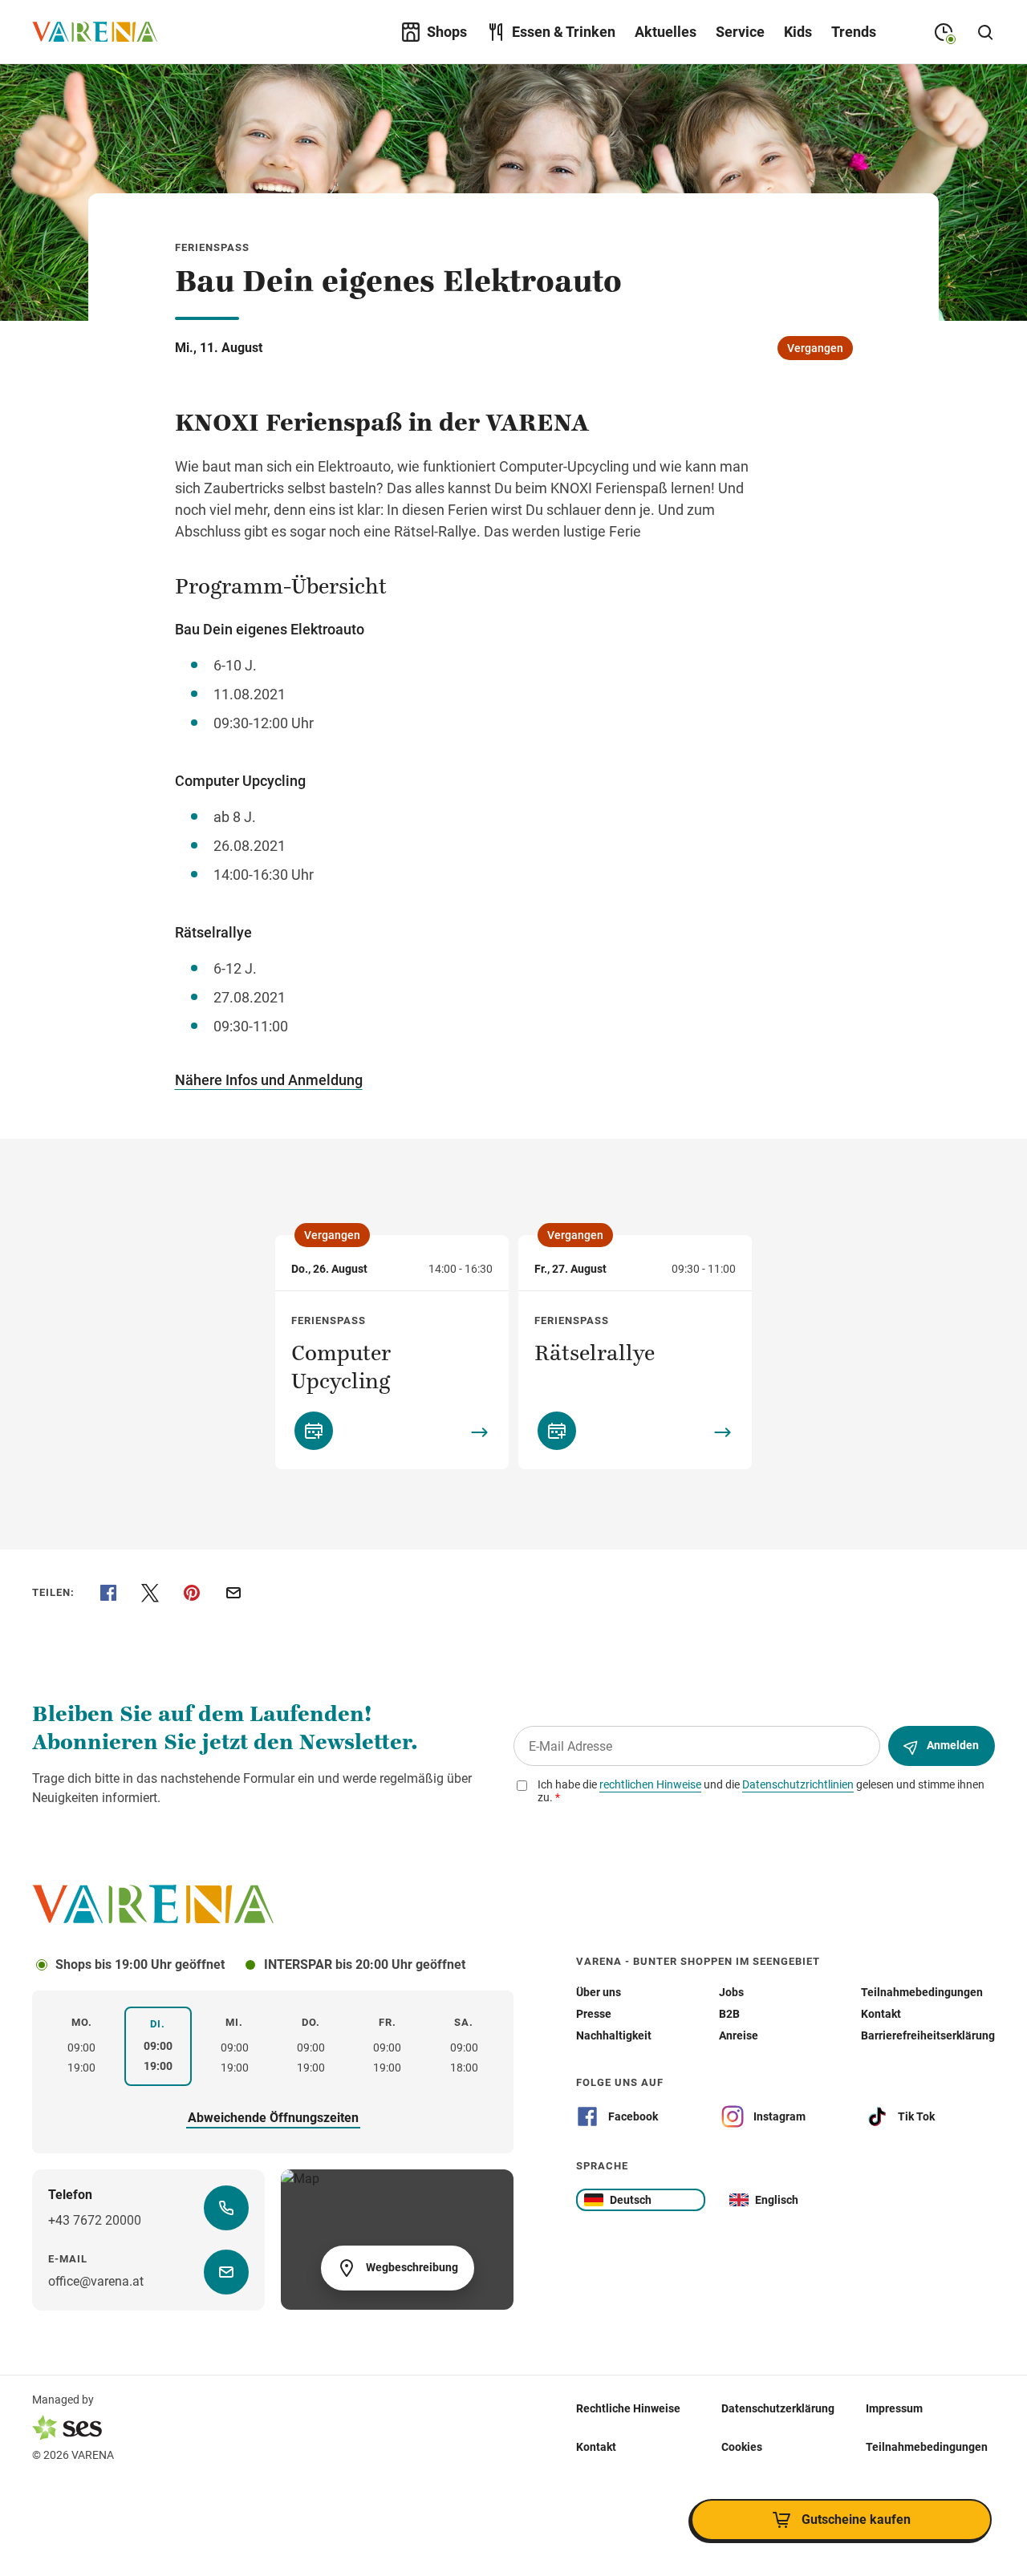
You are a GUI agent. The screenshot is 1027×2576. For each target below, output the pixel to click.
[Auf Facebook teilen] (108, 1593)
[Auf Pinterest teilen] (192, 1593)
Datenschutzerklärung (778, 2408)
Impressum (894, 2408)
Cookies (742, 2447)
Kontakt (596, 2447)
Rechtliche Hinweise (628, 2408)
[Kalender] (314, 1431)
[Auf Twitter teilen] (150, 1593)
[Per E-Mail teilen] (233, 1593)
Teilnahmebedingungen (927, 2447)
